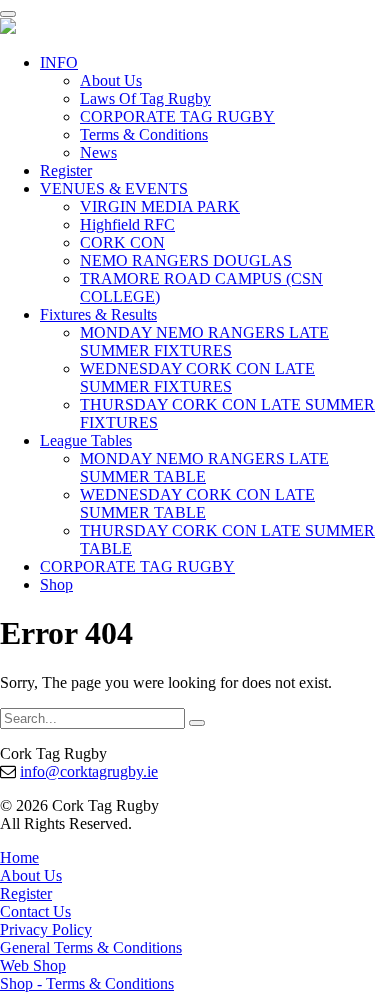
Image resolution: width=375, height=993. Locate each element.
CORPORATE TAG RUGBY (177, 116)
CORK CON (122, 242)
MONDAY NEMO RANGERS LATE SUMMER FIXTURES (204, 341)
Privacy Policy (46, 929)
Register (66, 170)
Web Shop (33, 965)
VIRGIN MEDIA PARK (160, 206)
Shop (56, 584)
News (98, 152)
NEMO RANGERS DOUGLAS (186, 260)
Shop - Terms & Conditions (87, 983)
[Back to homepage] (8, 28)
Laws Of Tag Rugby (145, 98)
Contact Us (35, 911)
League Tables (86, 440)
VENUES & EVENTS (114, 188)
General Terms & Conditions (91, 947)
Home (19, 857)
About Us (111, 80)
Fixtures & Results (98, 314)
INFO (59, 62)
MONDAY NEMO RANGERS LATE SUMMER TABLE (204, 467)
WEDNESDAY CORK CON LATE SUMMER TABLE (197, 503)
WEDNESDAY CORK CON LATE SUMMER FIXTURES (197, 377)
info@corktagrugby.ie (89, 771)
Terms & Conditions (144, 134)
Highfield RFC (127, 224)
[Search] (197, 723)
